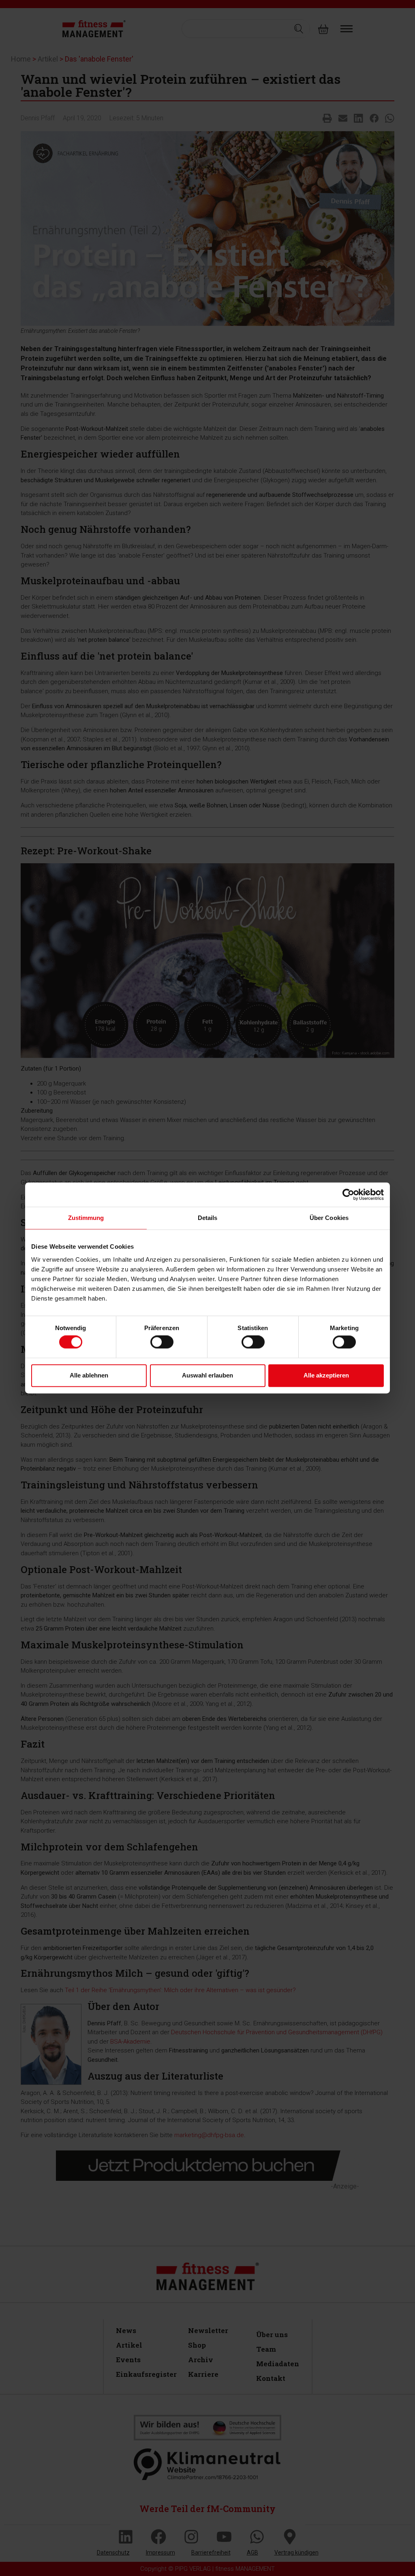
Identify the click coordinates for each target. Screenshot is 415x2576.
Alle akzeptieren (326, 1375)
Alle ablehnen (89, 1375)
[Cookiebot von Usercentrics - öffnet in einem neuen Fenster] (348, 1194)
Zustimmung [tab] (86, 1218)
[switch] (162, 1342)
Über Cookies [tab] (329, 1218)
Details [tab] (208, 1218)
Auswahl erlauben (207, 1375)
